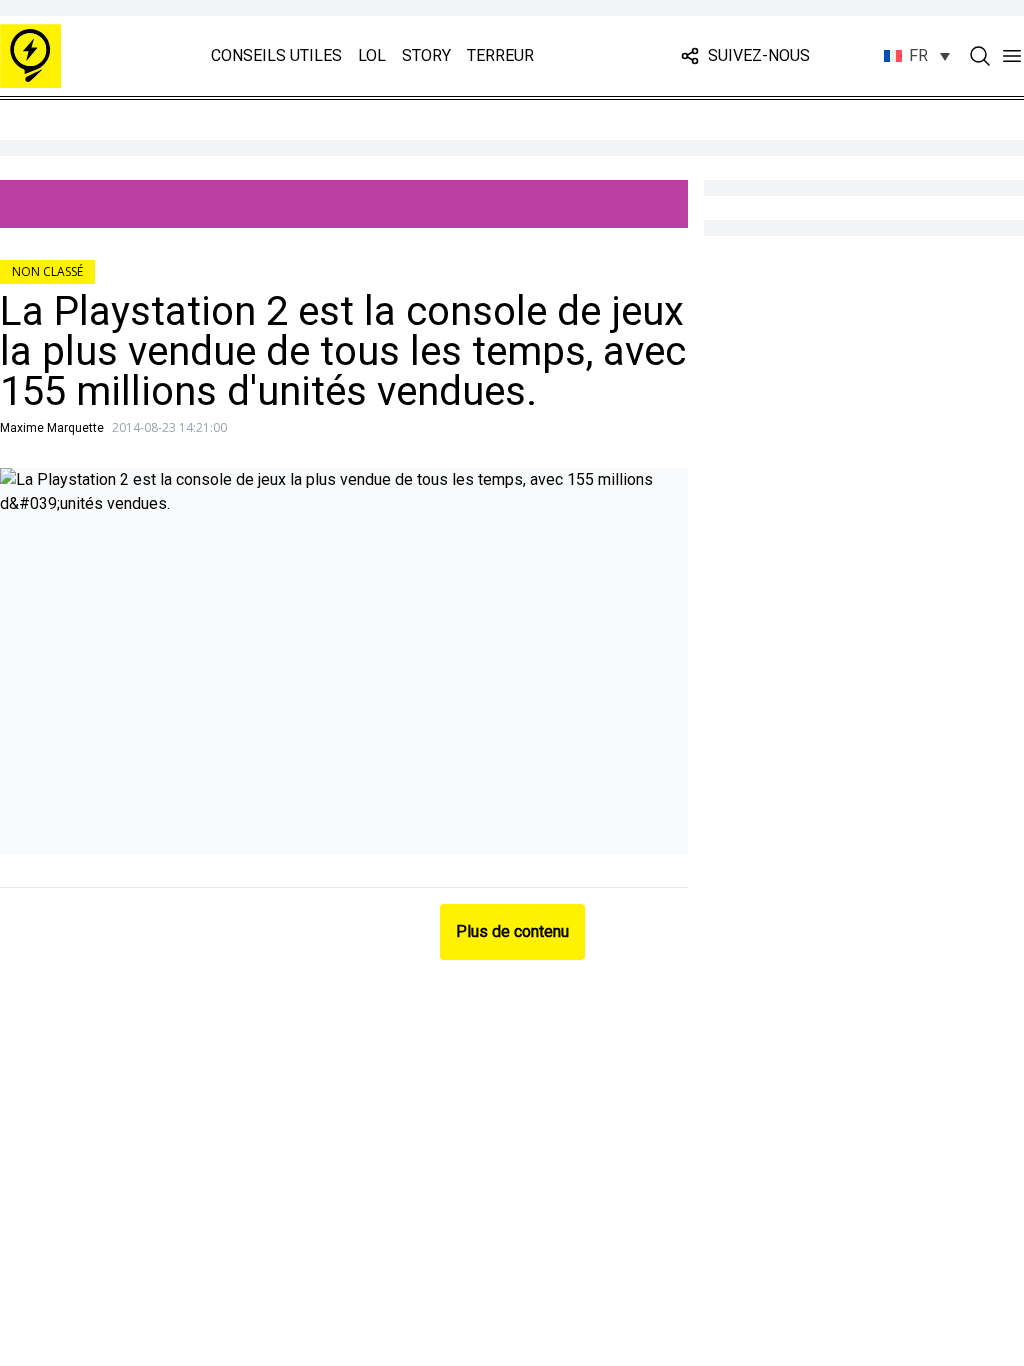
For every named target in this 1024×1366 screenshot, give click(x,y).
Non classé (47, 271)
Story (426, 55)
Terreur (500, 55)
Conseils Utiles (276, 55)
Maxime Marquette (52, 428)
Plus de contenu (512, 931)
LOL (372, 55)
